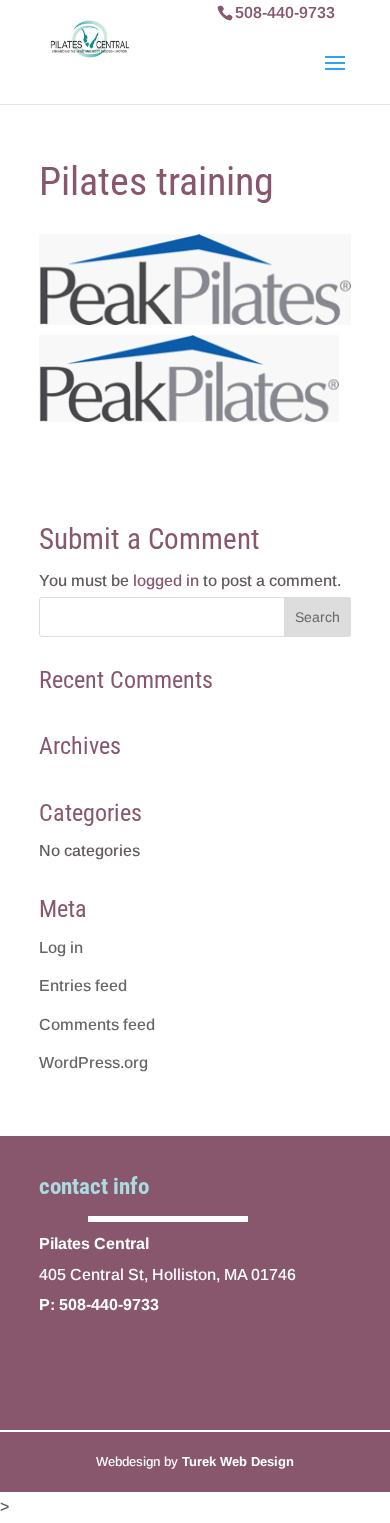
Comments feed (97, 1024)
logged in (166, 580)
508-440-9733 (285, 12)
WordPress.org (93, 1062)
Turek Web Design (238, 1461)
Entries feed (83, 985)
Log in (61, 947)
